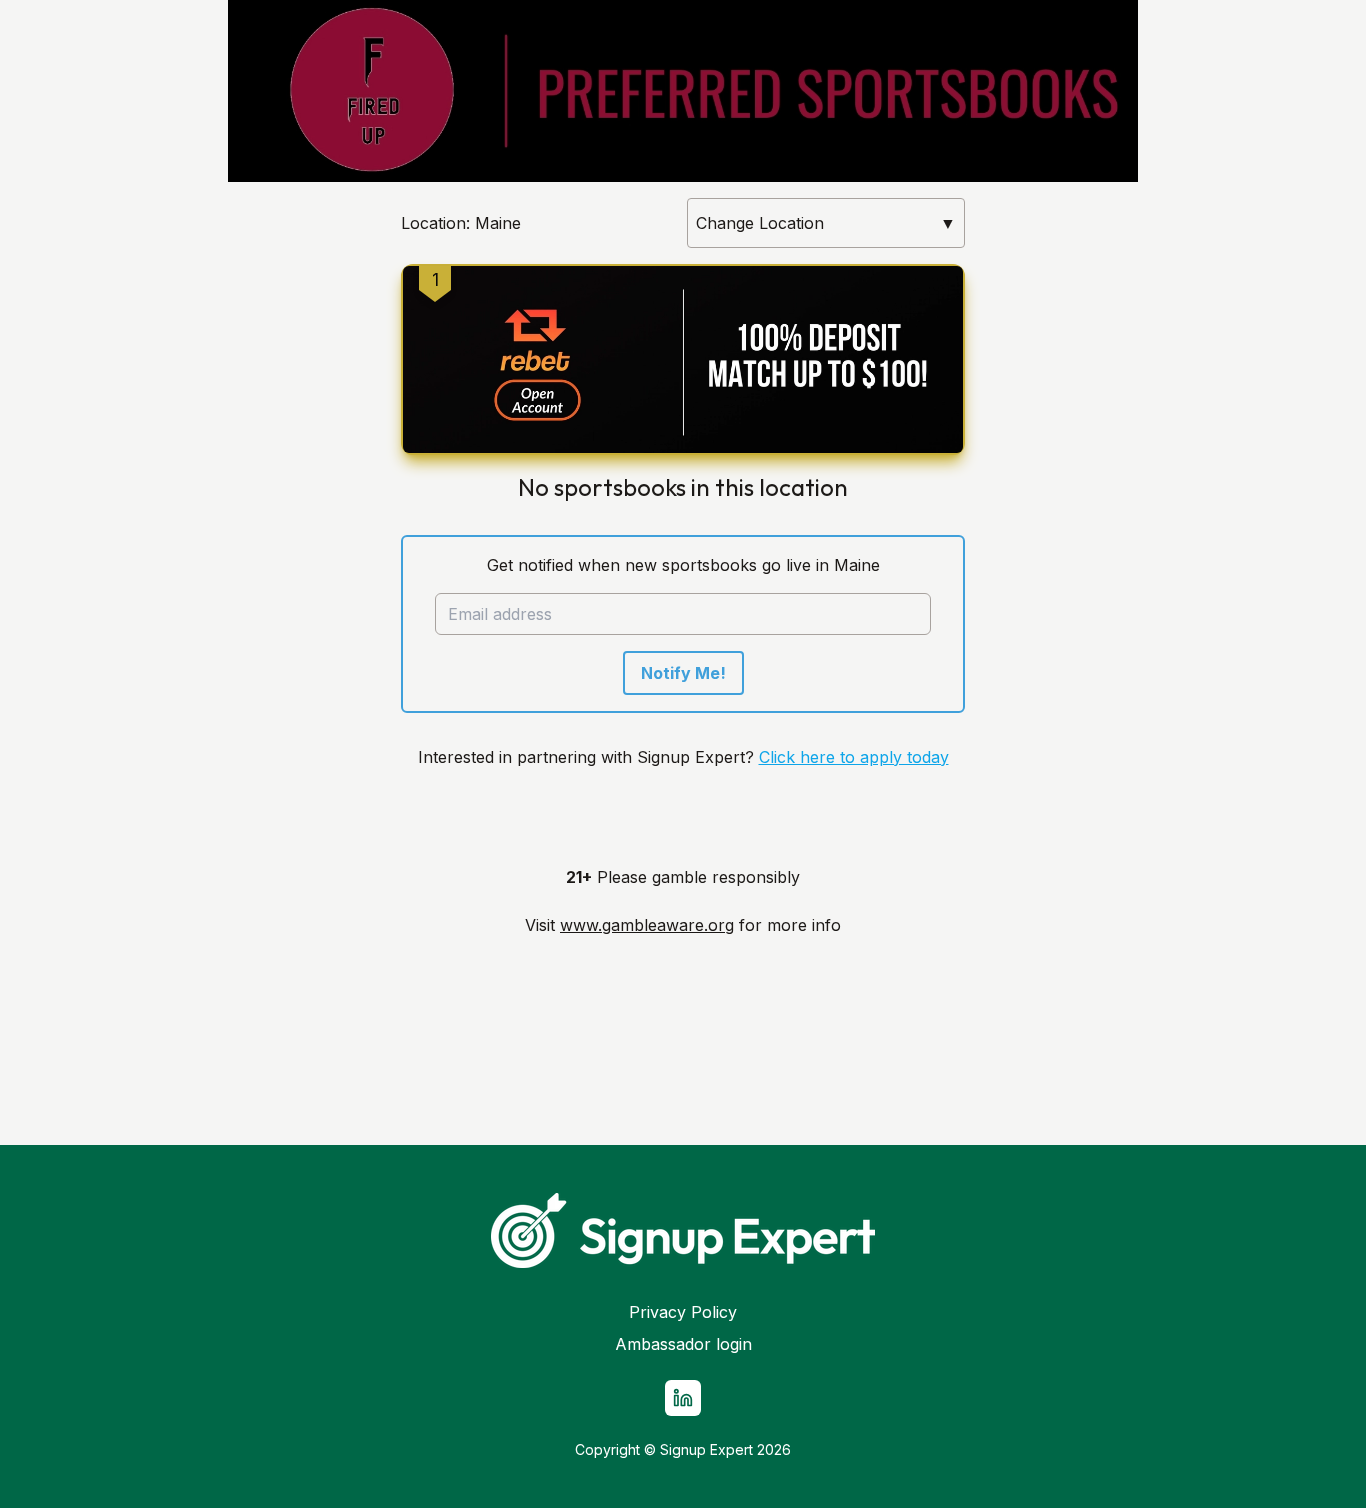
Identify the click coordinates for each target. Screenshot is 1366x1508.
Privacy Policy (683, 1312)
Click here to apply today (854, 757)
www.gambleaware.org (647, 925)
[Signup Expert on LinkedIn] (683, 1398)
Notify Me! (683, 673)
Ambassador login (683, 1344)
